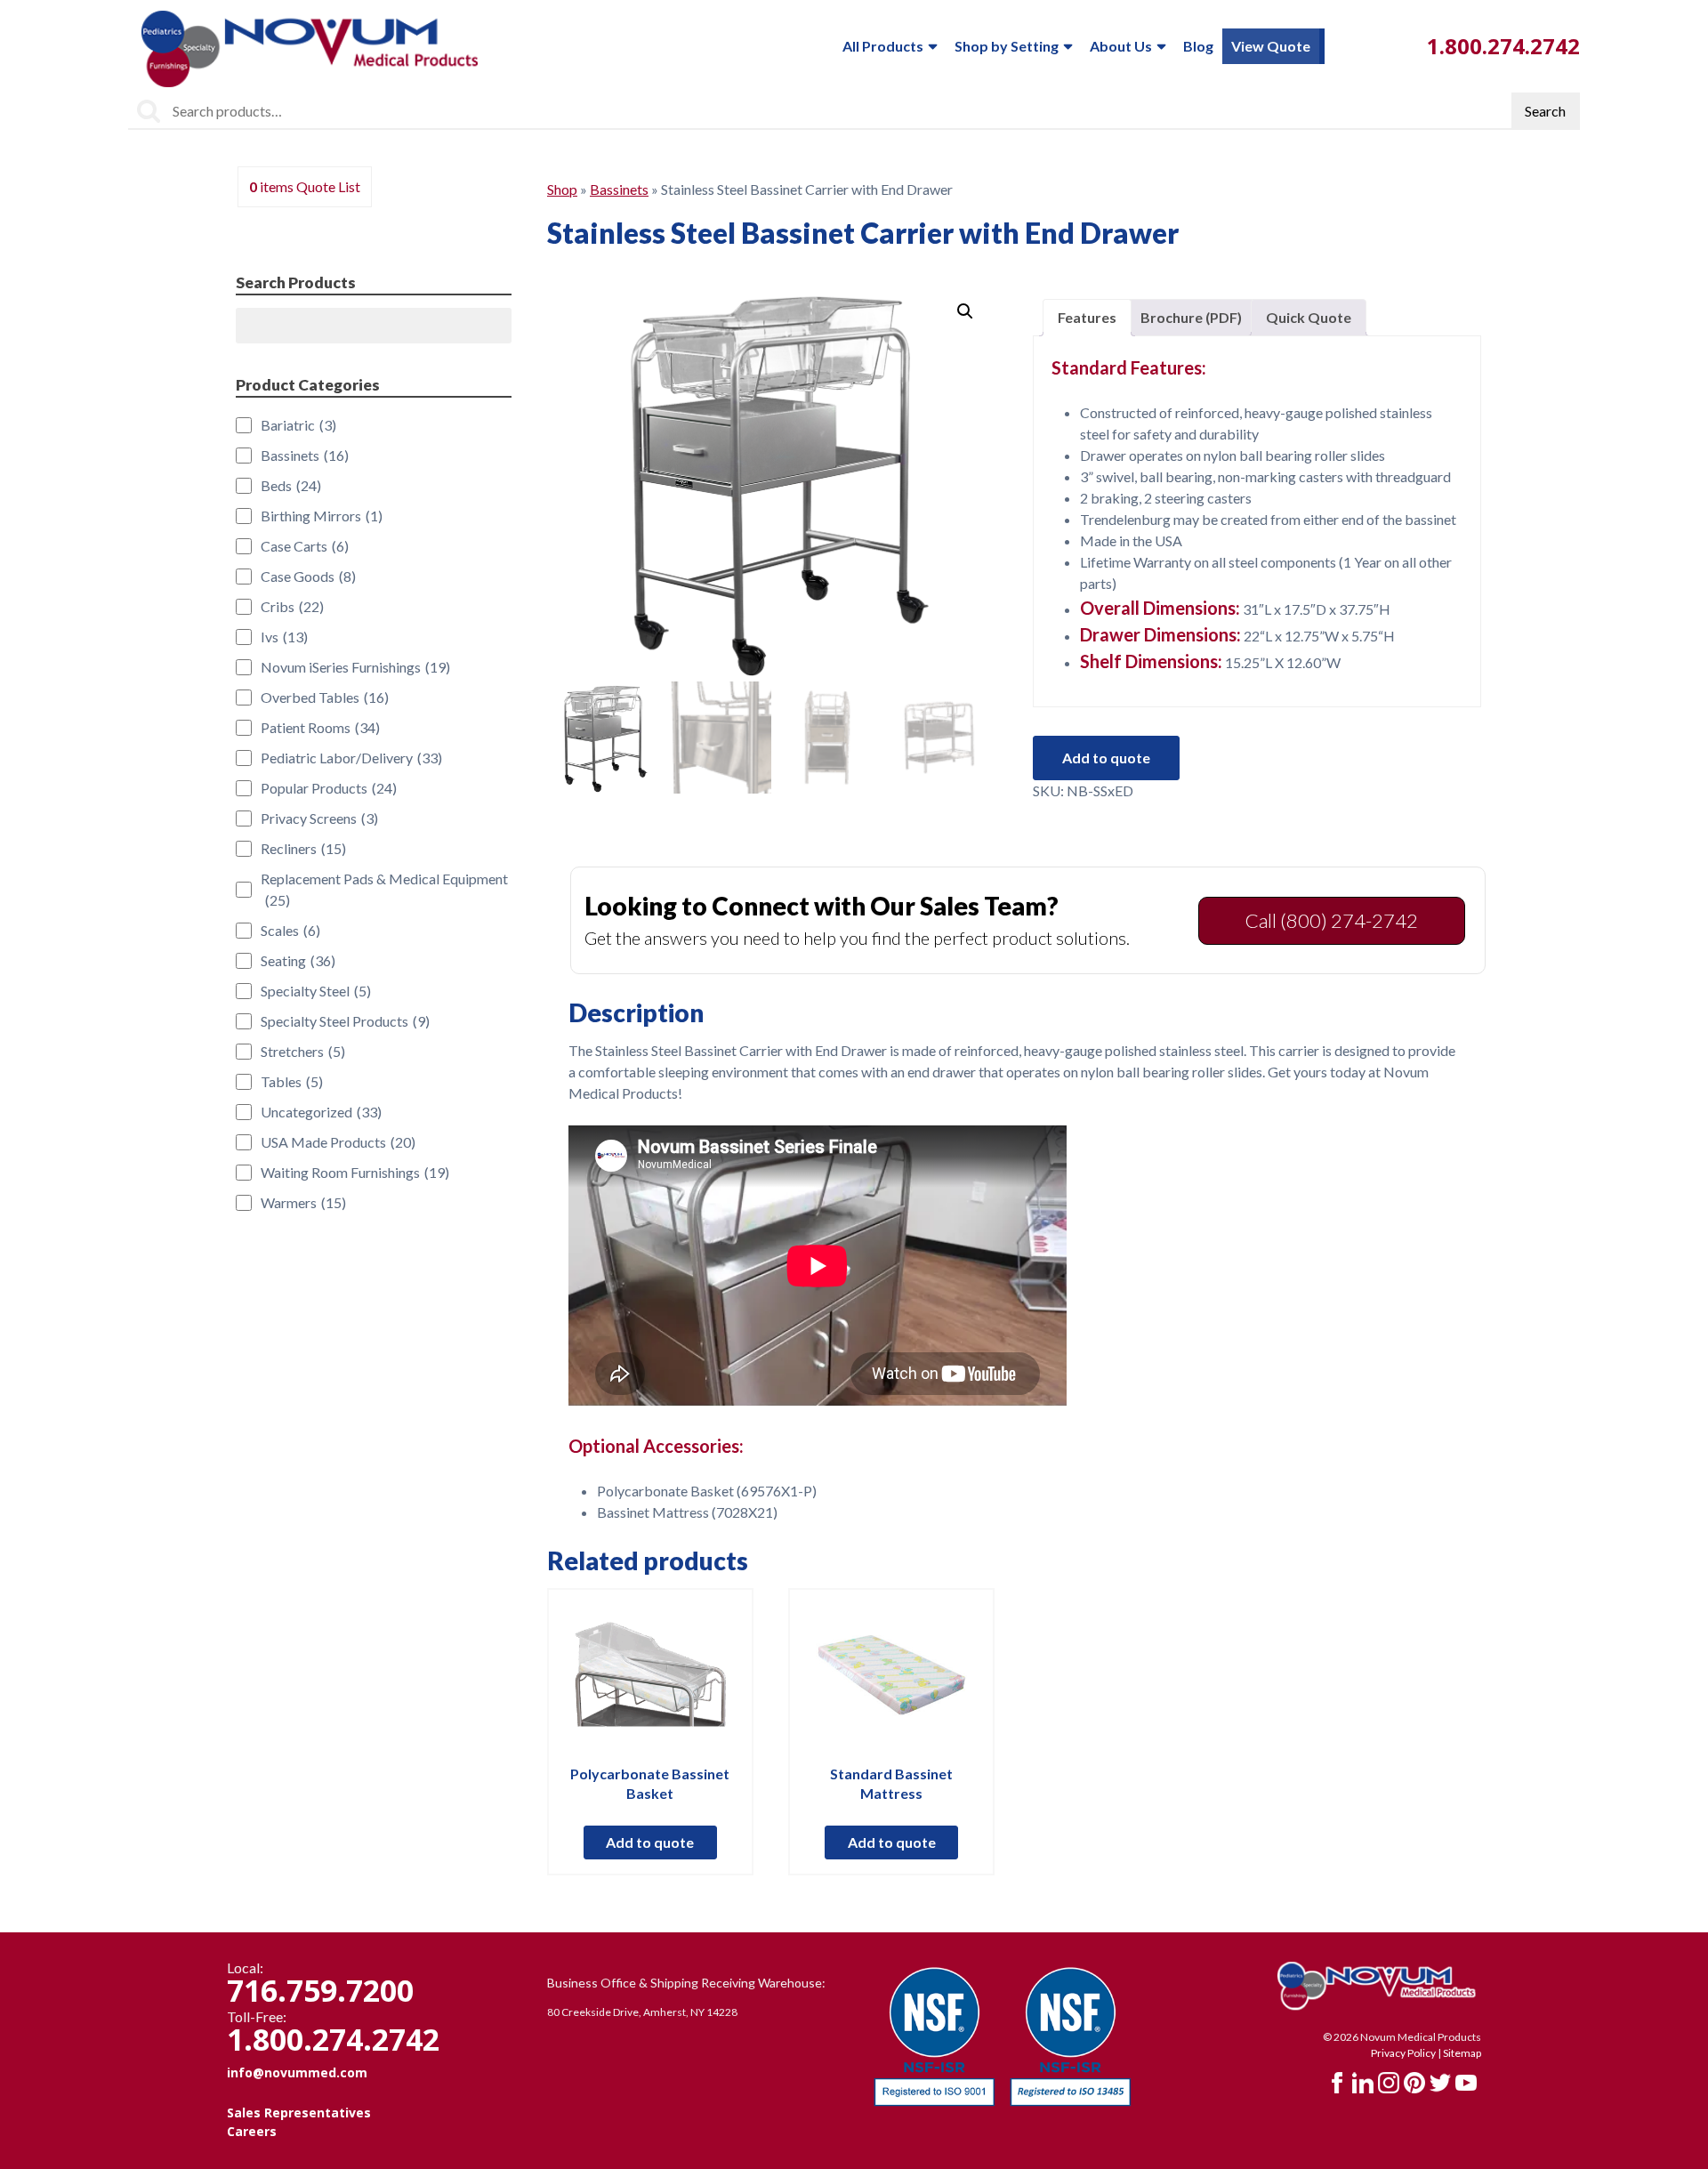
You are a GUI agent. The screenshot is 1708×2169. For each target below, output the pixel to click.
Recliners (303, 848)
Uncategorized (321, 1112)
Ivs (284, 637)
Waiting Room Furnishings (355, 1172)
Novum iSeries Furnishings (355, 667)
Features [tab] (1087, 317)
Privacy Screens (319, 818)
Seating (298, 960)
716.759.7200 (320, 1990)
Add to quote (1106, 758)
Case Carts (305, 546)
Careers (252, 2131)
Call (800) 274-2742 (1332, 920)
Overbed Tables (325, 697)
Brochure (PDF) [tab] (1191, 317)
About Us (1121, 46)
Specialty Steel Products (345, 1021)
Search (1545, 111)
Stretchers (303, 1051)
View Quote (1271, 46)
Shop (562, 189)
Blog (1198, 46)
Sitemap (1462, 2053)
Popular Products (329, 788)
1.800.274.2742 (1503, 46)
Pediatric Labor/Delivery (351, 758)
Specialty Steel (316, 991)
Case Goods (308, 576)
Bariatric (298, 425)
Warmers (303, 1202)
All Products (883, 46)
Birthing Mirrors (322, 516)
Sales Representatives (299, 2113)
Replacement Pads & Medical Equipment (384, 889)
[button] (965, 311)
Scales (290, 930)
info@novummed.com (297, 2072)
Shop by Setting (1007, 46)
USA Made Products (338, 1142)
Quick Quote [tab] (1309, 317)
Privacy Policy (1403, 2053)
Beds (291, 485)
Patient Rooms (320, 727)
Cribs (292, 606)
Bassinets (619, 189)
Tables (292, 1081)
